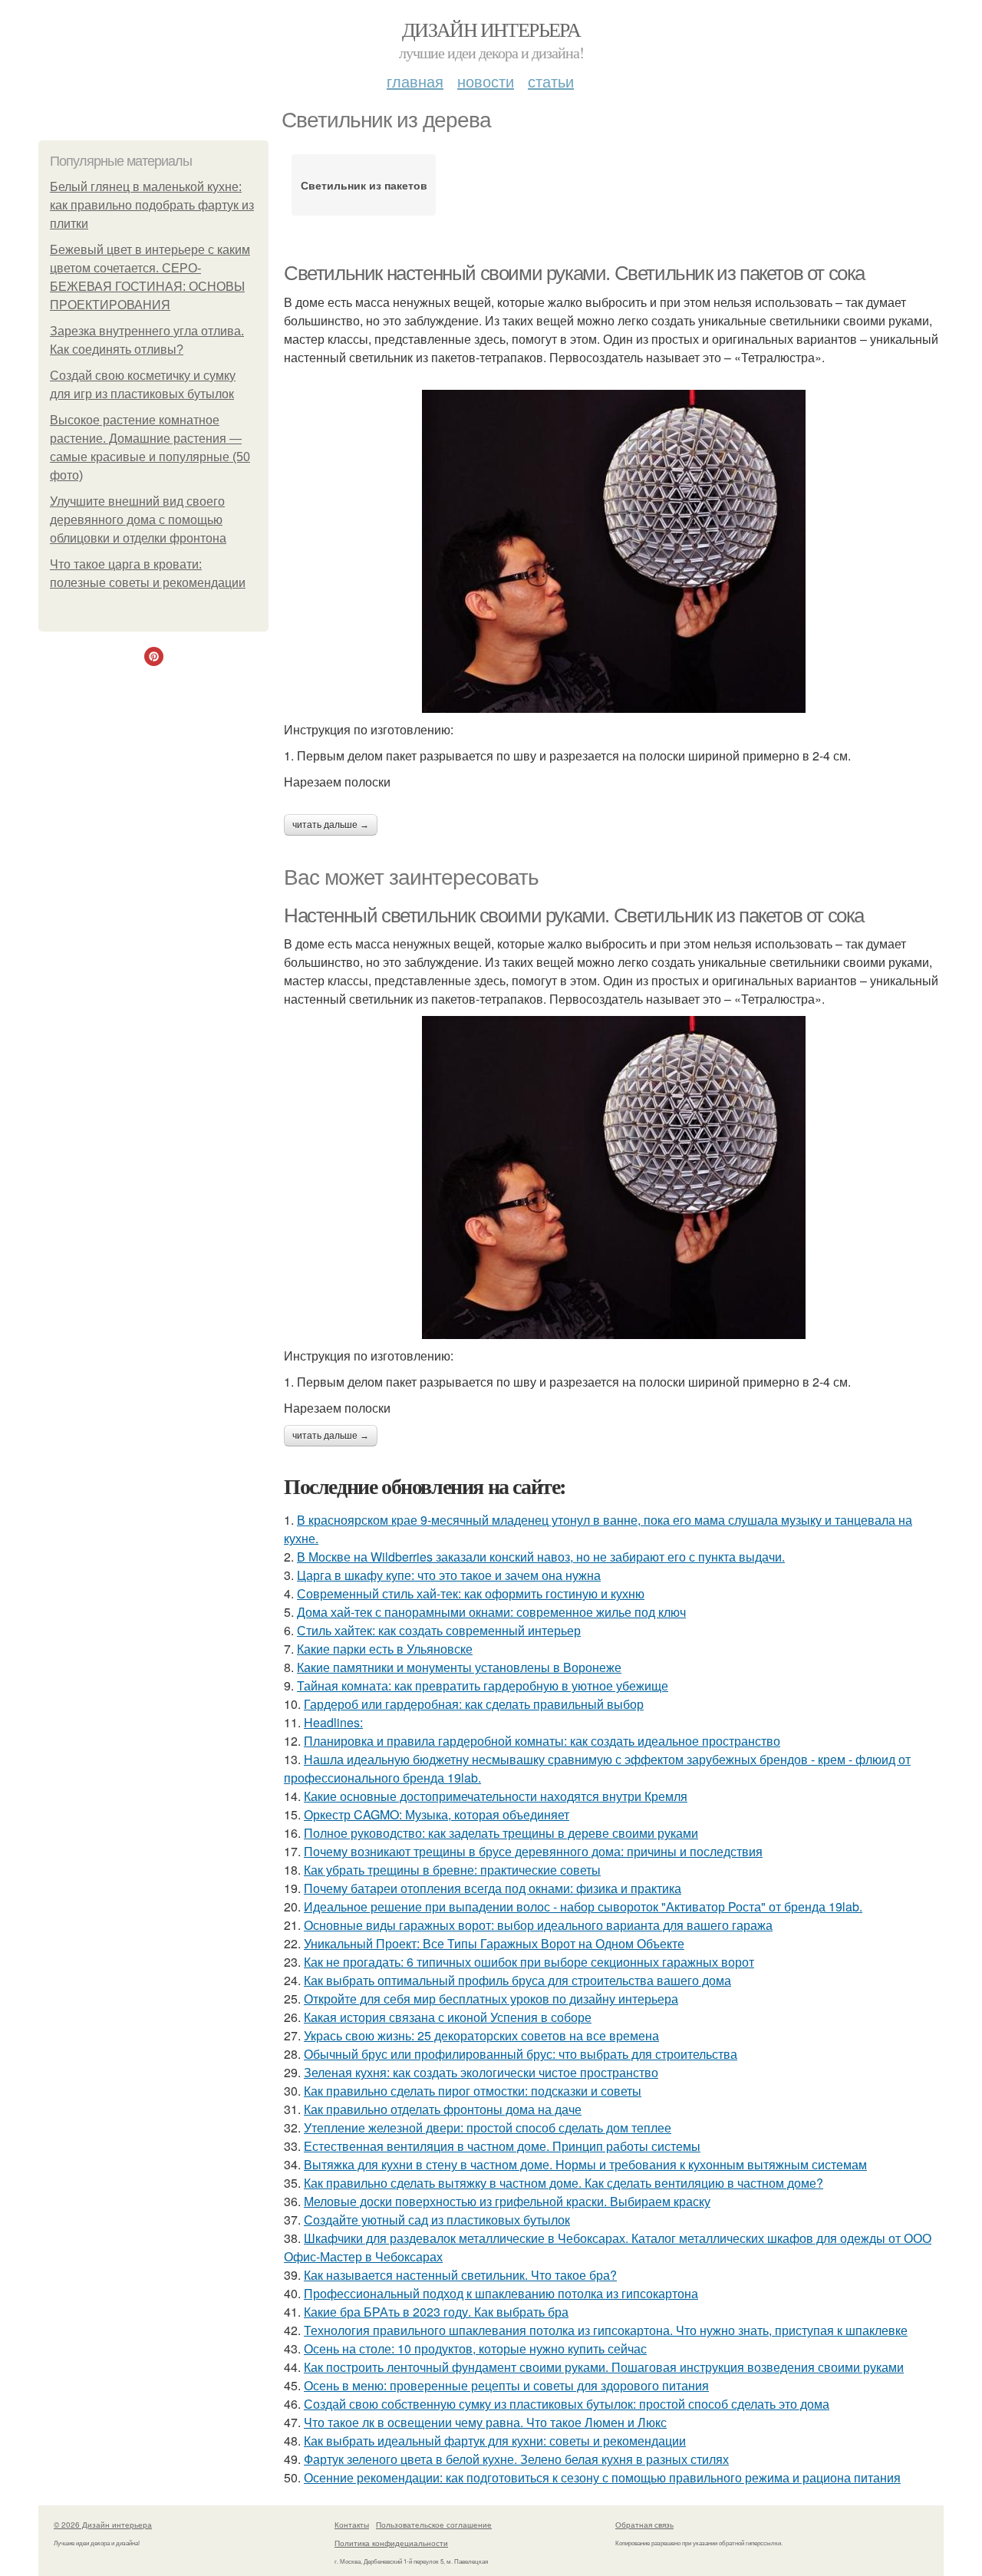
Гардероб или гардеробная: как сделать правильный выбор (474, 1704)
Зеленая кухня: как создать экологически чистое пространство (481, 2072)
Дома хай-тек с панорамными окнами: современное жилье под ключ (491, 1612)
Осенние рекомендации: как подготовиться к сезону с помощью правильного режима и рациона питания (602, 2477)
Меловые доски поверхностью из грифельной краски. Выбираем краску (507, 2201)
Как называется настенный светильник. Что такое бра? (460, 2275)
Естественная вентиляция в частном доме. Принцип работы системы (502, 2146)
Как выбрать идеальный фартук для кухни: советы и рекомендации (495, 2441)
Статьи (551, 81)
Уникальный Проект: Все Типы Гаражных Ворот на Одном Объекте (494, 1943)
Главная (415, 81)
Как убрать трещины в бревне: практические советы (452, 1870)
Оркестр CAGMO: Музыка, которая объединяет (437, 1814)
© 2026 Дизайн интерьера (103, 2525)
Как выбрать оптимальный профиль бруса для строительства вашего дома (517, 1980)
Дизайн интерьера (491, 29)
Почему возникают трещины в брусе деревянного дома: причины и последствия (533, 1851)
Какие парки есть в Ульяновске (385, 1649)
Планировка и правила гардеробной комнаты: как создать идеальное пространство (542, 1741)
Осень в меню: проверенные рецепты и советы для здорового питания (506, 2385)
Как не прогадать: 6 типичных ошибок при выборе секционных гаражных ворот (529, 1962)
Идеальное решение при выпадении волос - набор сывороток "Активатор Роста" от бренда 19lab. (583, 1906)
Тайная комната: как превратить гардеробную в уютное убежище (483, 1685)
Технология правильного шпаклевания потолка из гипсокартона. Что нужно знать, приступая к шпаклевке (606, 2330)
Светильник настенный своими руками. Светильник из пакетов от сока (574, 273)
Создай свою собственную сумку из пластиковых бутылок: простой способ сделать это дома (567, 2404)
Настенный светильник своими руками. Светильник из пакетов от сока (574, 915)
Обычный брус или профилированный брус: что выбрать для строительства (521, 2054)
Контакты (352, 2525)
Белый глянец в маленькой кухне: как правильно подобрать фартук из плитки (152, 205)
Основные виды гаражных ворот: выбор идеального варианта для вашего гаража (538, 1925)
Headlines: (333, 1722)
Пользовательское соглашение (434, 2525)
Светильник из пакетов (364, 185)
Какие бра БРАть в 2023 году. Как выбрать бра (436, 2312)
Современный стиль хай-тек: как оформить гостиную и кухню (471, 1593)
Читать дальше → (331, 825)
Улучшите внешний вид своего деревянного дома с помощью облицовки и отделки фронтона (138, 520)
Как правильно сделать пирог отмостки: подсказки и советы (473, 2091)
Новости (486, 81)
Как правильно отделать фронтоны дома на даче (443, 2109)
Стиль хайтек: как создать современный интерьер (439, 1630)
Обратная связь (644, 2525)
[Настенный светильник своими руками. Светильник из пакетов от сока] (614, 1178)
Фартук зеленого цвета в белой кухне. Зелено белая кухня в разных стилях (516, 2459)
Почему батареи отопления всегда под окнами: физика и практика (493, 1888)
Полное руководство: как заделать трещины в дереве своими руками (501, 1833)
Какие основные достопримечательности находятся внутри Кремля (496, 1796)
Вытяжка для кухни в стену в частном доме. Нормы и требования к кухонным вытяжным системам (585, 2164)
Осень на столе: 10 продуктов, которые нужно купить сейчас (475, 2348)
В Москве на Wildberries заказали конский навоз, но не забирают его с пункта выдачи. (541, 1557)
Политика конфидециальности (391, 2543)
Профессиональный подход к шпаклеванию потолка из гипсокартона (501, 2293)
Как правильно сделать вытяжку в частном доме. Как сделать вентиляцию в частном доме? (563, 2183)
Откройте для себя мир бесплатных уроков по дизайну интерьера (491, 1999)
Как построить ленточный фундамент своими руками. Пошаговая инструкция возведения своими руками (604, 2367)
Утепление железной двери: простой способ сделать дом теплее (488, 2127)
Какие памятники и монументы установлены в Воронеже (459, 1667)
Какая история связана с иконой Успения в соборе (448, 2017)
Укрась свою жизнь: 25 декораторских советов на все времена (481, 2035)
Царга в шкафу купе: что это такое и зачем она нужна (449, 1575)
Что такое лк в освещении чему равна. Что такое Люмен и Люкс (485, 2422)
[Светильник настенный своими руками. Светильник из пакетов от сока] (614, 551)
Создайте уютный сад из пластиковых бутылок (437, 2220)
